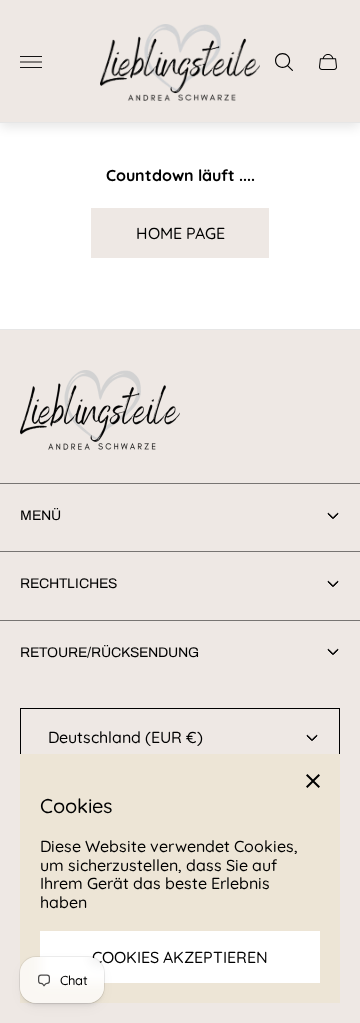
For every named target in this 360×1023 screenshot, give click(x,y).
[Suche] (284, 62)
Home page (180, 233)
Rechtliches (68, 583)
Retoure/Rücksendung (109, 652)
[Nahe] (313, 781)
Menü (40, 515)
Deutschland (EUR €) (125, 737)
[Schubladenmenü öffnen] (31, 62)
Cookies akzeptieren (180, 957)
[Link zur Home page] (100, 411)
